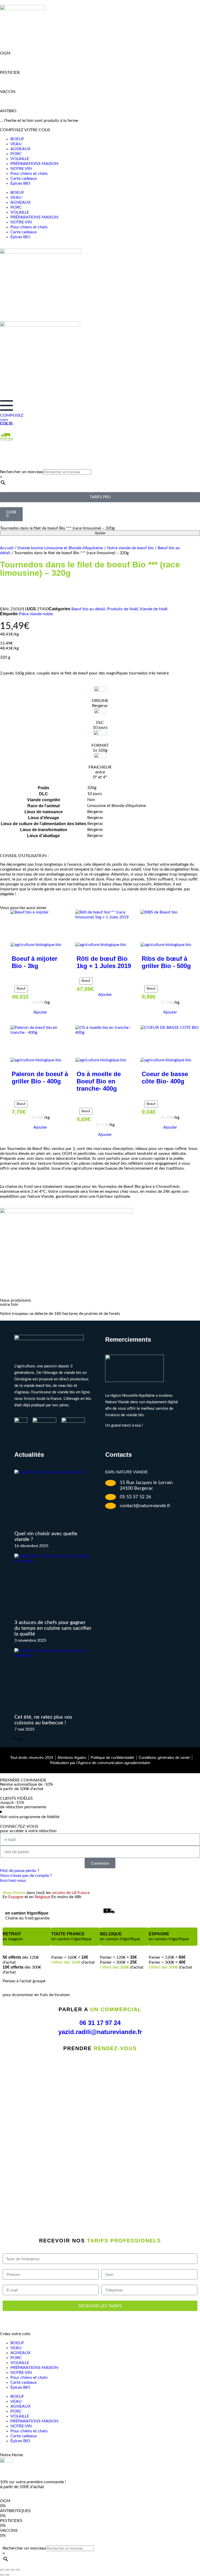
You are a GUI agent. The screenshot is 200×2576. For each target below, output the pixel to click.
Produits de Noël (122, 609)
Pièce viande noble (36, 614)
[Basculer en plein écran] (7, 2570)
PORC (16, 154)
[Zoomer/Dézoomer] (2, 2570)
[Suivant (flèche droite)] (7, 2575)
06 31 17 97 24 (100, 2023)
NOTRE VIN (21, 169)
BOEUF (17, 139)
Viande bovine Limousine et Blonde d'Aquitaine (60, 548)
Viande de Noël (154, 609)
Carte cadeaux (24, 178)
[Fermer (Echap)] (18, 2570)
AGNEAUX (20, 149)
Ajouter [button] (40, 1012)
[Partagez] (12, 2570)
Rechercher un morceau (22, 472)
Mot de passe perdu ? (20, 1871)
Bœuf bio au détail (88, 609)
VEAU (16, 144)
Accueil (7, 548)
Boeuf (21, 989)
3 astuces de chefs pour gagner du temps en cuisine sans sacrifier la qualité (53, 1628)
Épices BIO (20, 183)
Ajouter (100, 533)
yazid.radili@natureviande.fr (100, 2032)
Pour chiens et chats (29, 174)
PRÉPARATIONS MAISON (34, 164)
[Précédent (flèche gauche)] (2, 2575)
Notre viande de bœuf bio (130, 548)
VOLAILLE (20, 159)
